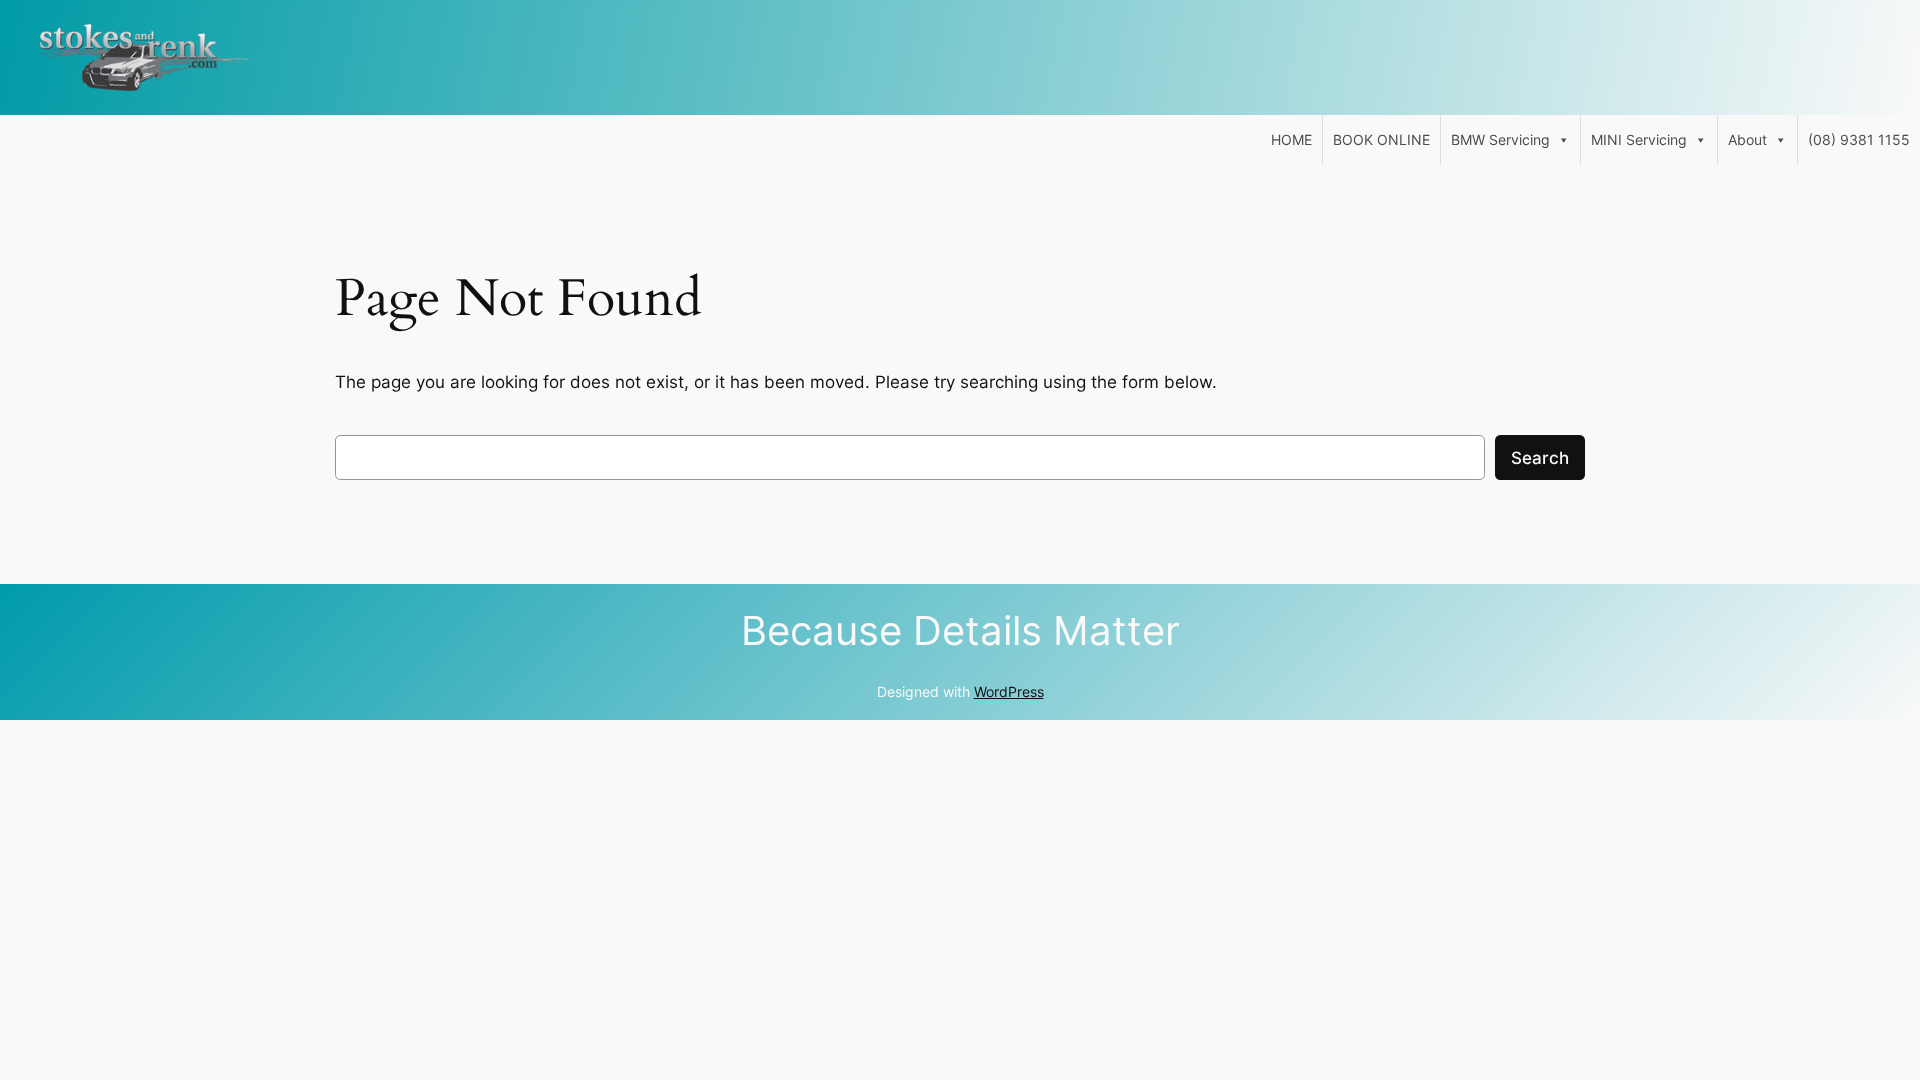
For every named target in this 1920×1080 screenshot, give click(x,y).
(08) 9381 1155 (1859, 139)
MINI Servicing (1639, 139)
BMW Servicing (1500, 139)
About (1747, 139)
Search (1540, 458)
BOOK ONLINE (1381, 139)
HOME (1291, 139)
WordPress (1009, 691)
